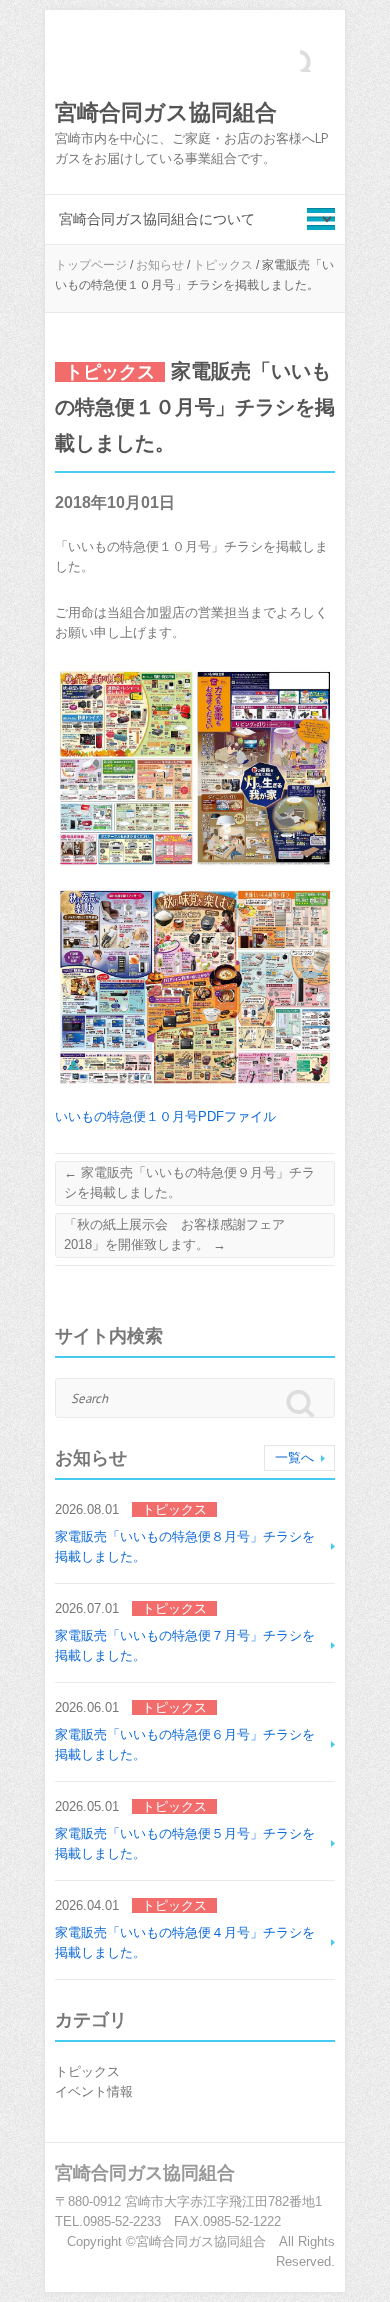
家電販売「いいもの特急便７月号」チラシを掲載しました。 (185, 1645)
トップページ (91, 265)
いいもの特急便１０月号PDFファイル (165, 1116)
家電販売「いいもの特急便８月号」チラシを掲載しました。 (185, 1546)
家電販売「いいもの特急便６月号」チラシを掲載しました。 (185, 1744)
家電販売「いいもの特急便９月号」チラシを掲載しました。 (189, 1182)
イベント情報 (94, 2091)
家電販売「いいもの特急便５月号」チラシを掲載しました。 (185, 1843)
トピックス (223, 265)
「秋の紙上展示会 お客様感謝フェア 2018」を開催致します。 (181, 1234)
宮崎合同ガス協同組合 (166, 112)
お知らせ (160, 265)
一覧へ (294, 1457)
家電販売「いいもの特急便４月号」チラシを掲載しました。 (185, 1942)
